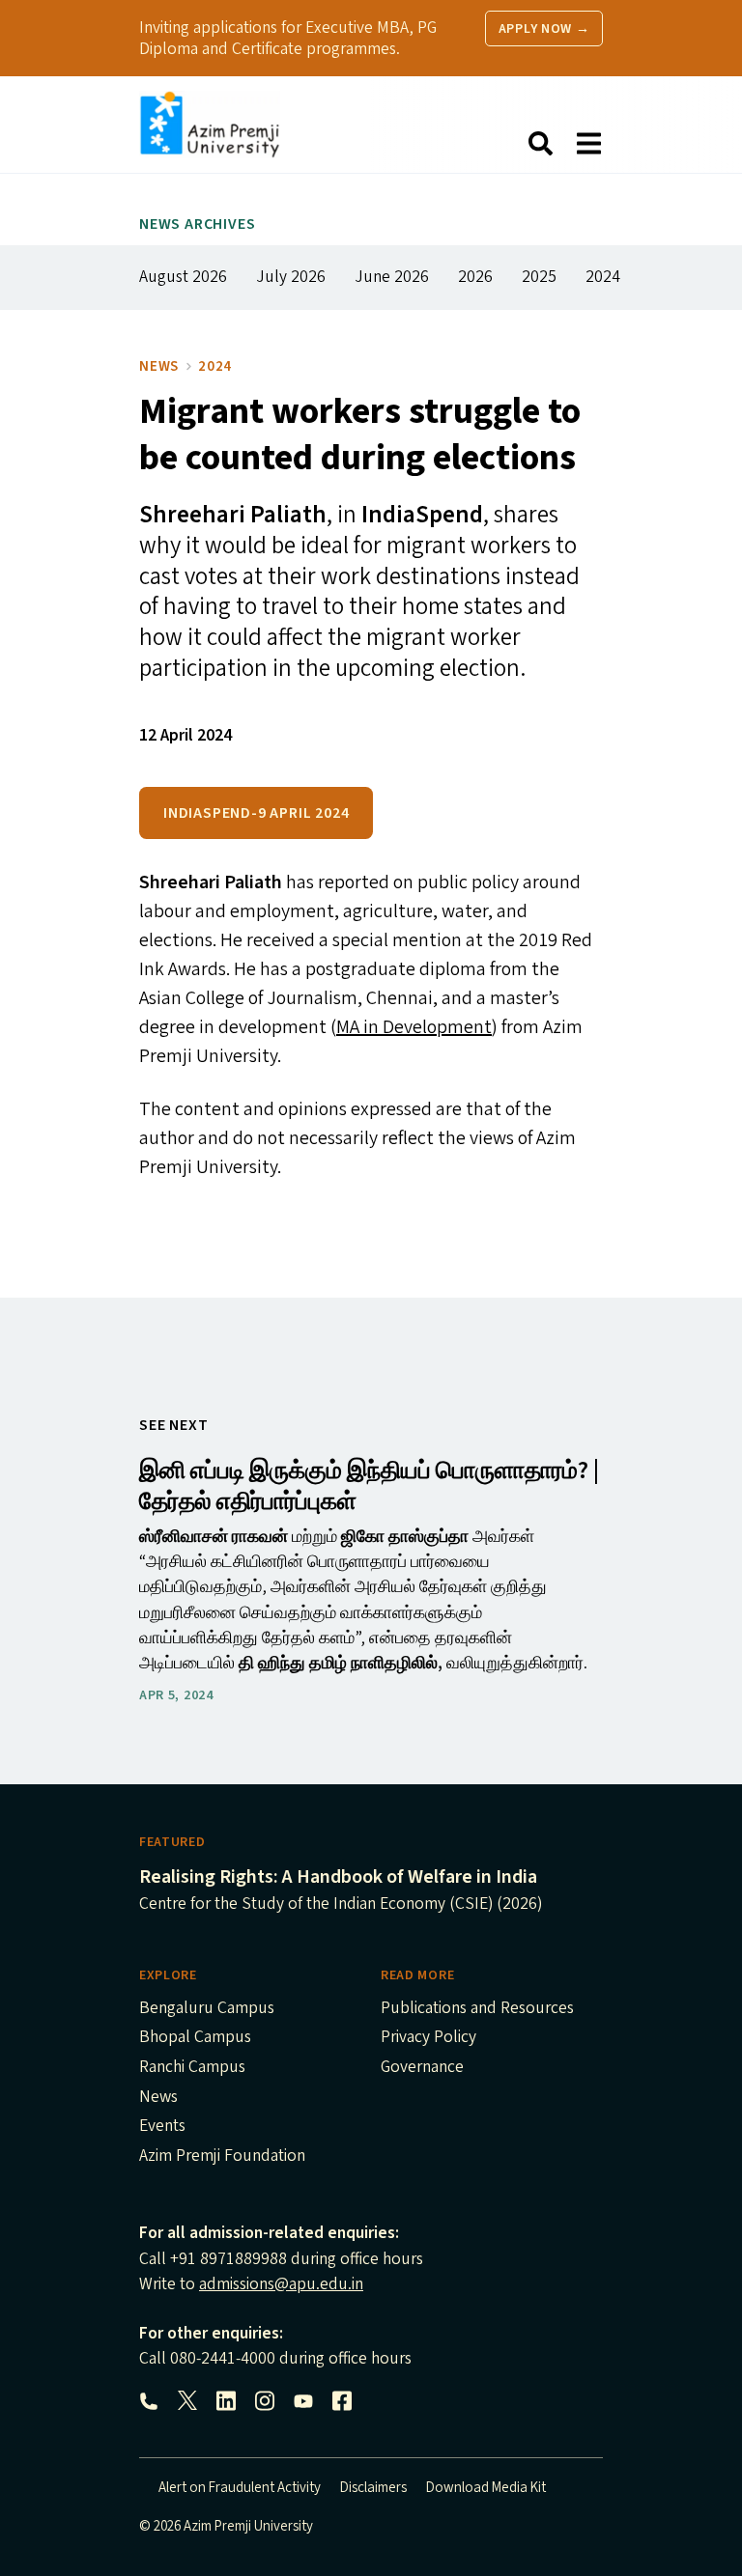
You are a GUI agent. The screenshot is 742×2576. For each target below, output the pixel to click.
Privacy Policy (428, 2038)
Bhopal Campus (195, 2038)
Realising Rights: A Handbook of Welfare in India (338, 1877)
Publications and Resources (477, 2009)
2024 (603, 277)
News (159, 366)
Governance (422, 2068)
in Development (414, 1027)
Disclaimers (373, 2488)
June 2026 (392, 277)
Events (162, 2127)
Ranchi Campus (192, 2068)
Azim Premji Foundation (222, 2157)
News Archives (197, 224)
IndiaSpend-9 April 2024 (256, 813)
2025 (539, 277)
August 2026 (183, 277)
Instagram (265, 2401)
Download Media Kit (486, 2488)
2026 (475, 277)
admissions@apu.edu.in (281, 2284)
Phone (149, 2401)
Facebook (342, 2401)
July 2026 (291, 277)
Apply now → (544, 29)
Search (540, 144)
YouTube (303, 2401)
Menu (588, 144)
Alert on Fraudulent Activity (240, 2488)
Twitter (187, 2401)
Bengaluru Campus (207, 2009)
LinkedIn (226, 2401)
